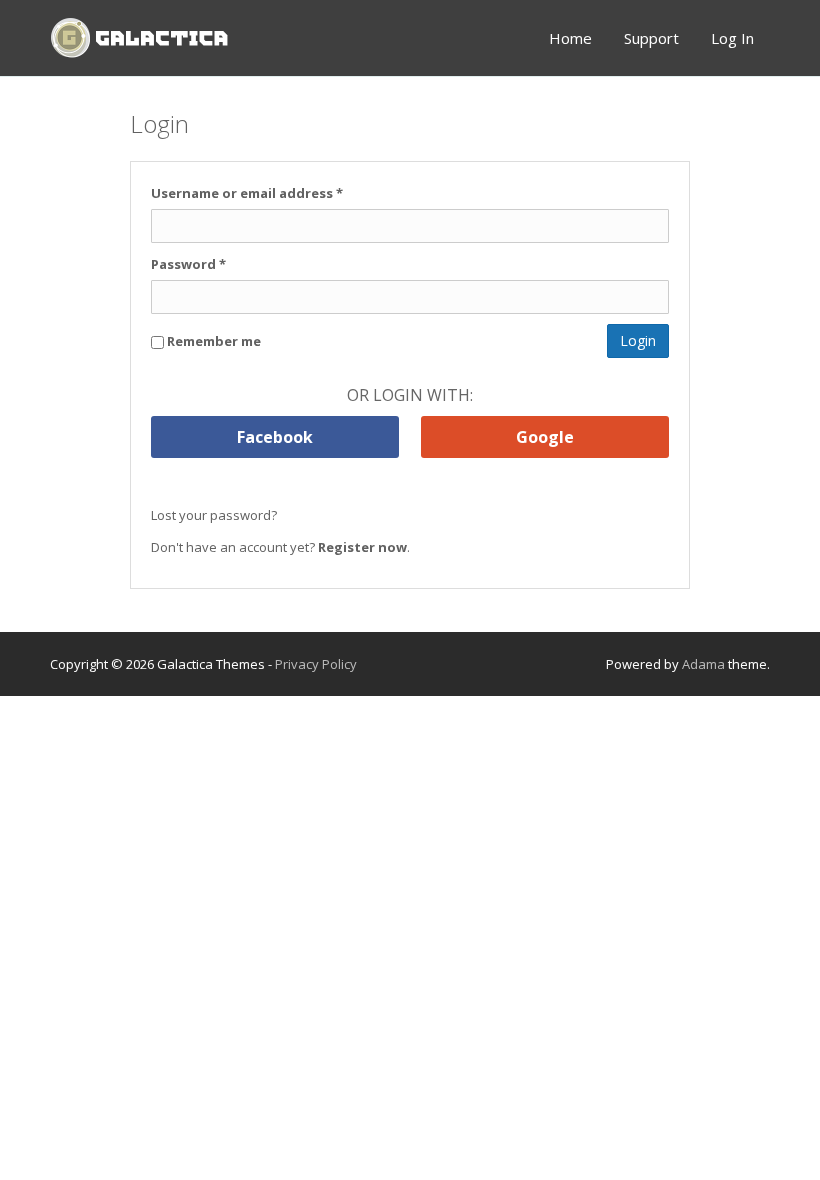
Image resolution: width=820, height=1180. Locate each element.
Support (651, 38)
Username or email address (247, 193)
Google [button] (545, 437)
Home (570, 38)
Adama (703, 664)
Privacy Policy (316, 664)
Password (188, 264)
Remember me (212, 341)
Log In (732, 38)
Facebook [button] (275, 437)
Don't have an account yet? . (280, 547)
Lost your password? (214, 515)
